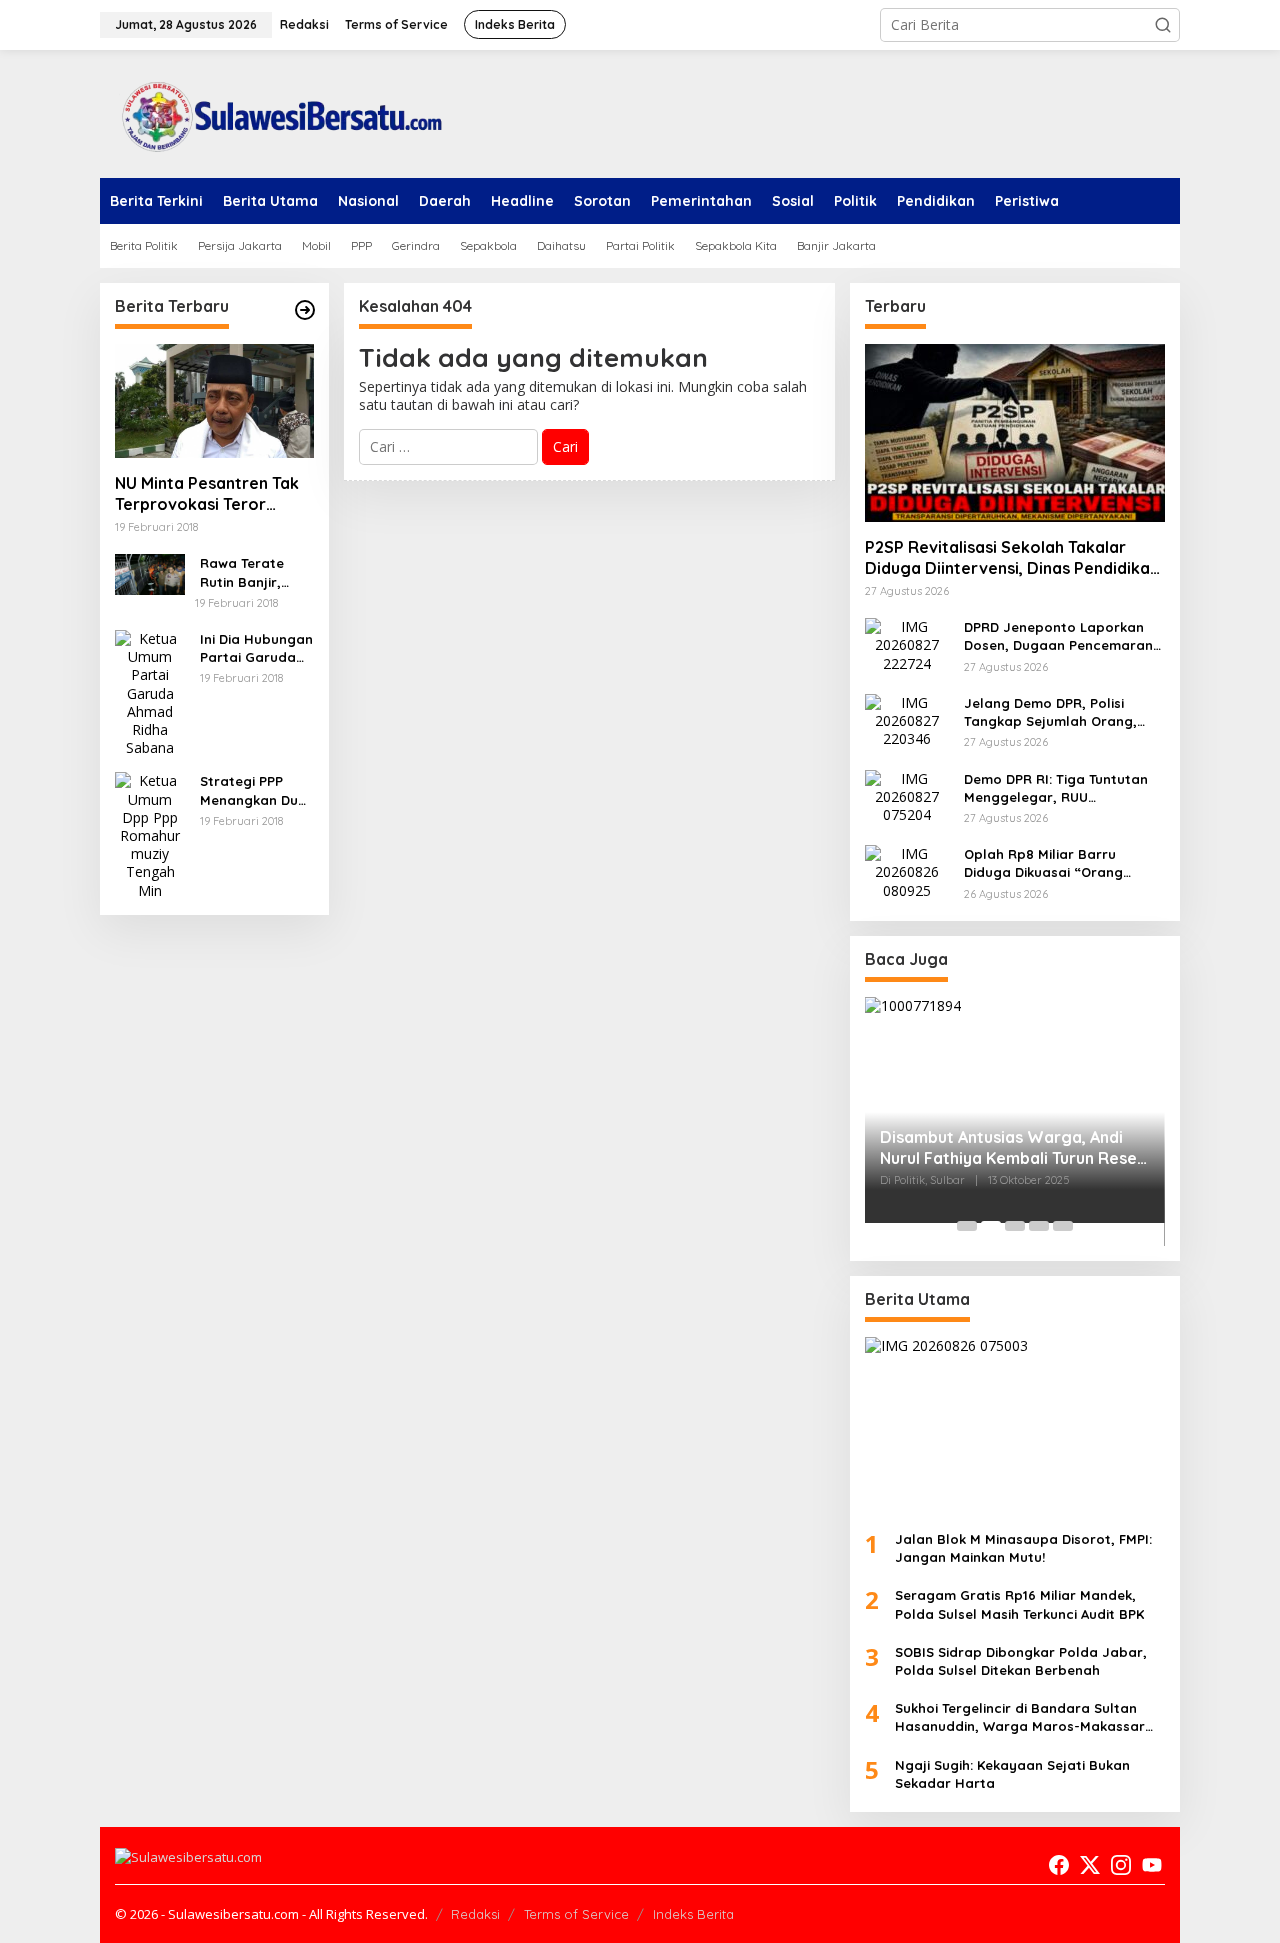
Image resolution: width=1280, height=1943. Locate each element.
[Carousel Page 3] (1015, 1226)
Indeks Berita (693, 1914)
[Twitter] (1090, 1865)
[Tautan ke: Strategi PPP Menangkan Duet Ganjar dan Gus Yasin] (150, 834)
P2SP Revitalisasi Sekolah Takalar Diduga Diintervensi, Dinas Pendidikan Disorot (1012, 558)
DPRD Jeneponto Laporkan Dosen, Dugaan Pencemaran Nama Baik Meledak (1058, 636)
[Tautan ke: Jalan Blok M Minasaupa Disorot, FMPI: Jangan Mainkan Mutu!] (1015, 1426)
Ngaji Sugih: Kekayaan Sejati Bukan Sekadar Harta (1012, 1774)
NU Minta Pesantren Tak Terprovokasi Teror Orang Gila (207, 494)
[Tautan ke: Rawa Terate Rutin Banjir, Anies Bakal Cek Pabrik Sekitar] (150, 572)
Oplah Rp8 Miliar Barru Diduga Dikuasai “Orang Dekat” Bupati (1043, 863)
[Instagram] (1121, 1865)
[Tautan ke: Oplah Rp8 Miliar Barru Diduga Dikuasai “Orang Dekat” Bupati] (907, 870)
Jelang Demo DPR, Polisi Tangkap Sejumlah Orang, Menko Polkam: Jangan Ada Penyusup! (1056, 712)
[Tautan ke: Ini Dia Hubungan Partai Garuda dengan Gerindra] (150, 691)
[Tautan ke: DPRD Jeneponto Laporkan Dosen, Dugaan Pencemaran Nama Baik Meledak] (907, 643)
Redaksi (475, 1914)
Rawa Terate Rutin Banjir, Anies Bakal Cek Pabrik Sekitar (252, 572)
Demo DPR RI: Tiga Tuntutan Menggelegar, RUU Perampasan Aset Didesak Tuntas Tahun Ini (1056, 788)
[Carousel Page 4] (1039, 1226)
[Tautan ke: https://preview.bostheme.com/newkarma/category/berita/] (305, 310)
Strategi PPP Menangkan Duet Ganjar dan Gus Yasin (256, 790)
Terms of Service (576, 1914)
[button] (1163, 25)
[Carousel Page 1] (967, 1226)
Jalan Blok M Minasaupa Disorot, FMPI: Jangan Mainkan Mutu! (1023, 1548)
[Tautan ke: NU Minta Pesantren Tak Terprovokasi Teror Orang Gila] (214, 401)
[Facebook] (1059, 1865)
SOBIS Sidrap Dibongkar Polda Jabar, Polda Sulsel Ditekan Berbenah (1021, 1661)
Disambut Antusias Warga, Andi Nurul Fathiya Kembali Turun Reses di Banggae (1012, 1148)
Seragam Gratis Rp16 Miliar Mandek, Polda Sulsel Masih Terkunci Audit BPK (1019, 1604)
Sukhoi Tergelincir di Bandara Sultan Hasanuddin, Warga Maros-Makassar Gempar (1020, 1717)
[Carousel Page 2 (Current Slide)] (991, 1226)
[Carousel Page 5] (1063, 1226)
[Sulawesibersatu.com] (275, 112)
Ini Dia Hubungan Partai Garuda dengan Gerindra (256, 648)
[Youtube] (1152, 1865)
